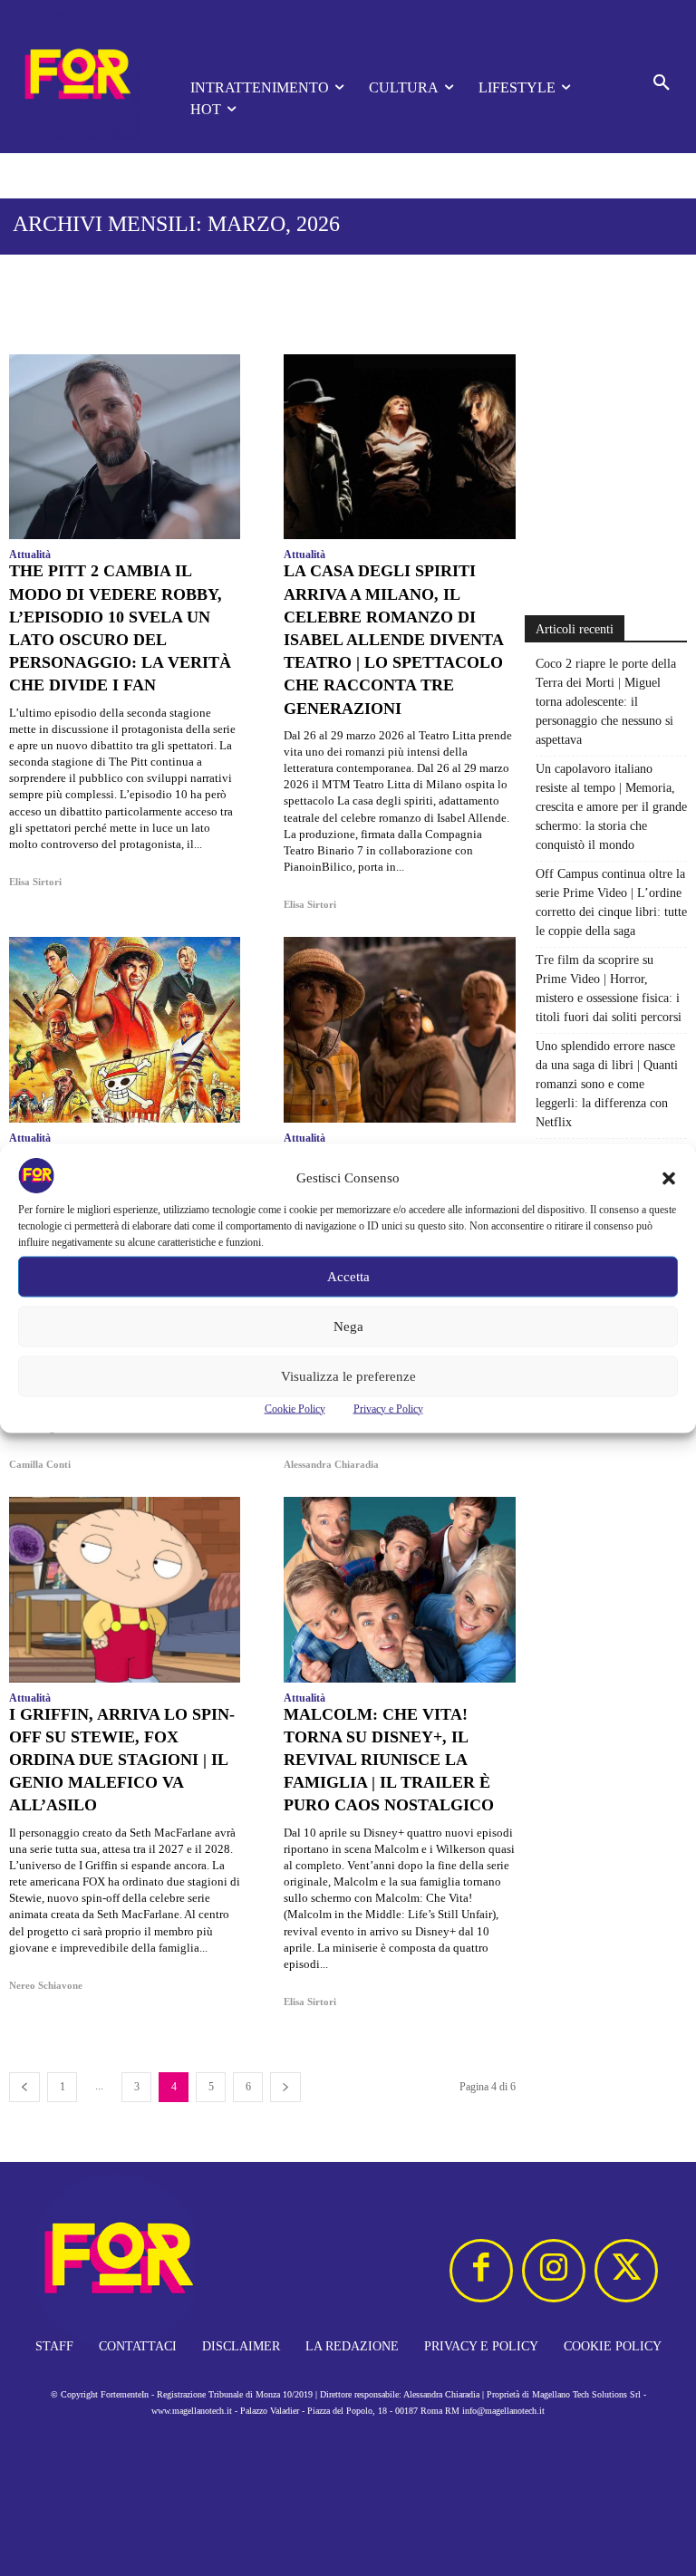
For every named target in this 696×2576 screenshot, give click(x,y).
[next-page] (285, 2087)
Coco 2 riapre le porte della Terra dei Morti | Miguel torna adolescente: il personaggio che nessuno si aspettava (606, 702)
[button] (669, 1178)
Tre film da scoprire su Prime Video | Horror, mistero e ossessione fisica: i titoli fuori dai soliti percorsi (609, 989)
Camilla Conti (40, 1464)
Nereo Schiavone (46, 1985)
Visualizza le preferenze (348, 1376)
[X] (626, 2271)
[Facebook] (481, 2271)
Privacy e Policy (388, 1408)
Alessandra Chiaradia (331, 1464)
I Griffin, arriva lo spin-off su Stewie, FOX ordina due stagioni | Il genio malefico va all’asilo (122, 1760)
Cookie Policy (295, 1408)
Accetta (348, 1277)
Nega (348, 1327)
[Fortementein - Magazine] (76, 77)
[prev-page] (24, 2087)
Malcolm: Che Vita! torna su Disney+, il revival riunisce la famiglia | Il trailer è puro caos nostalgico (389, 1760)
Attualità (30, 555)
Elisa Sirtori (35, 882)
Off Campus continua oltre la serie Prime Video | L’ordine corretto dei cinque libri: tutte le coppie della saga (611, 902)
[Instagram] (554, 2271)
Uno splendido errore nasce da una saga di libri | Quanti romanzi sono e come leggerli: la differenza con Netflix (607, 1084)
